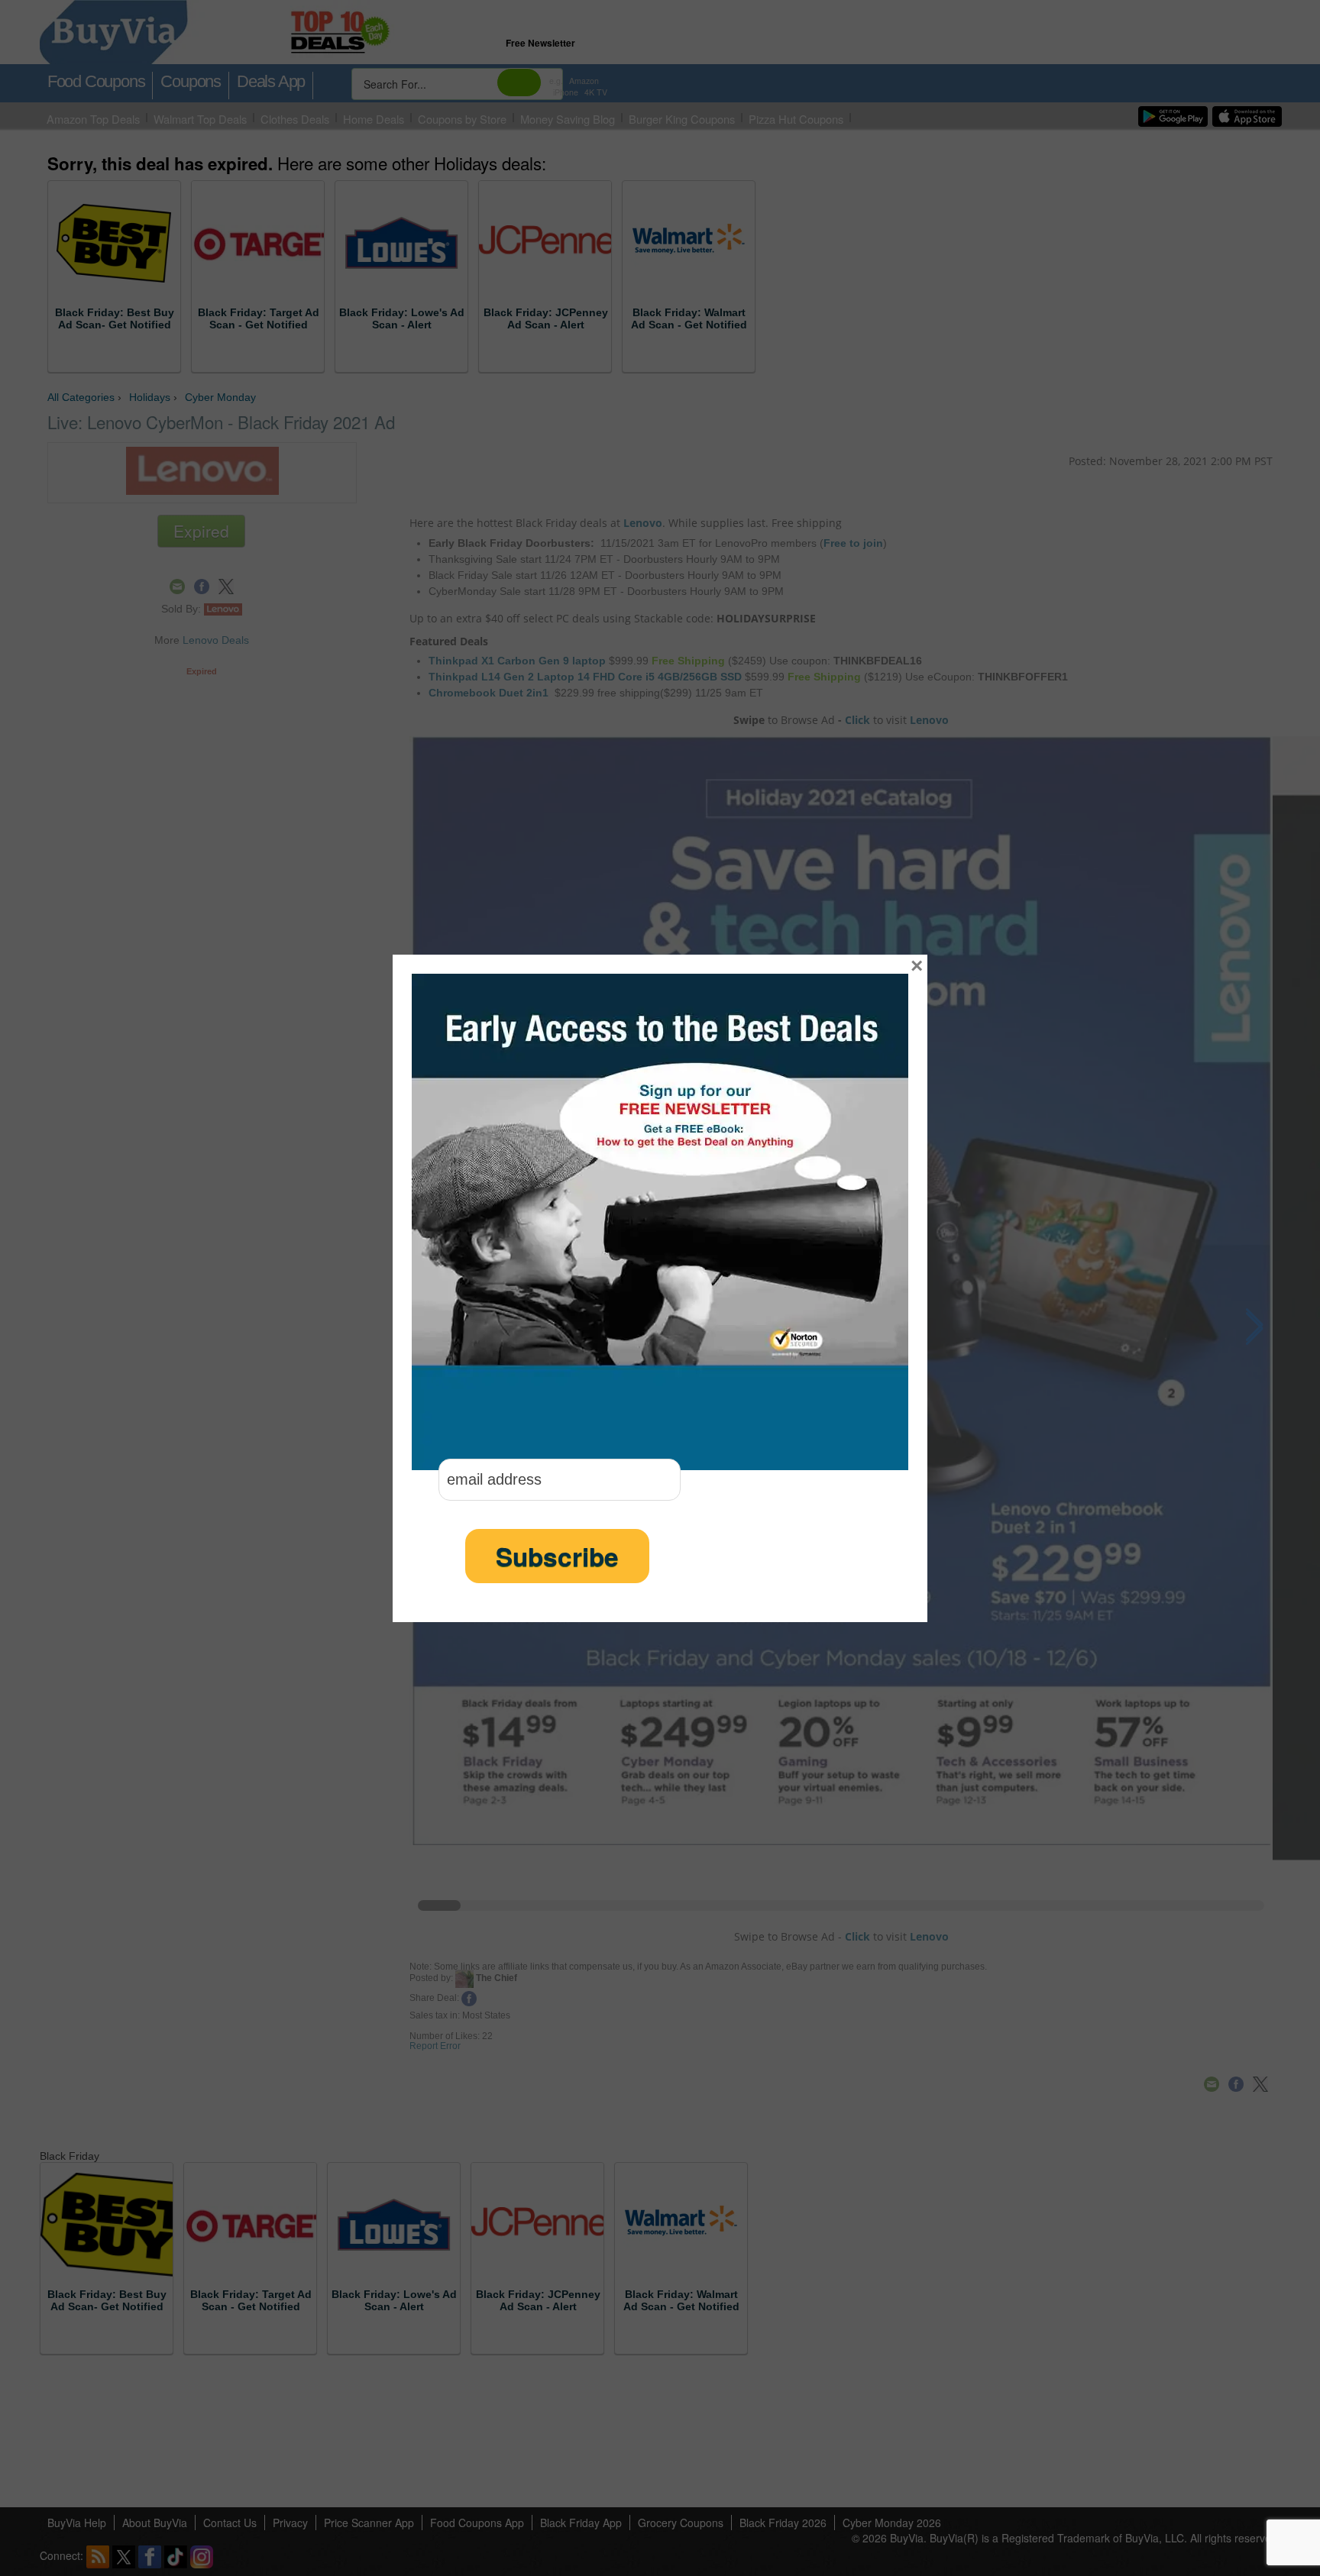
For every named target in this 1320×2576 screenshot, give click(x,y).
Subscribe (557, 1556)
